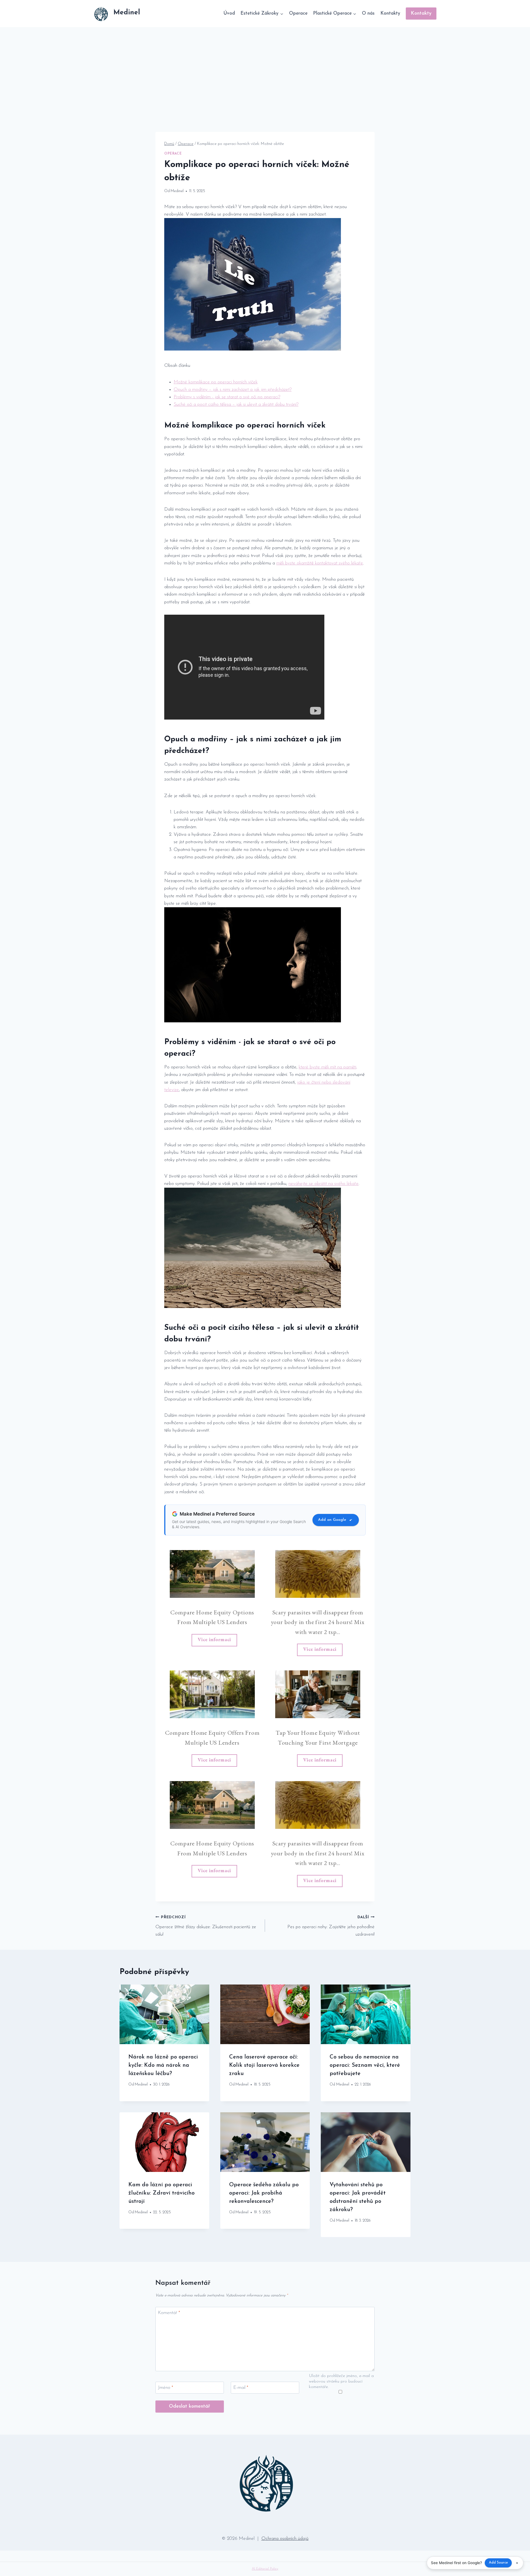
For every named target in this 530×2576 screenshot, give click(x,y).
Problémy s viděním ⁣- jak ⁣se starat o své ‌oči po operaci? (227, 397)
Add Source (498, 2563)
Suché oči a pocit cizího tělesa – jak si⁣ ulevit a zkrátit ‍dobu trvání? (236, 404)
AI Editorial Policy (265, 2569)
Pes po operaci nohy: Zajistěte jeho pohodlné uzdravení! (331, 1926)
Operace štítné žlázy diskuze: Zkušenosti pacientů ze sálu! (206, 1926)
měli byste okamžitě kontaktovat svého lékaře (320, 563)
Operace (298, 13)
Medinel (177, 191)
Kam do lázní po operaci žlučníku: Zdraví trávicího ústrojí (161, 2193)
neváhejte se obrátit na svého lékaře (324, 1184)
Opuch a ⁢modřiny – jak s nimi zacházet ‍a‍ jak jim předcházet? (233, 390)
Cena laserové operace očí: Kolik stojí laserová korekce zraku (264, 2065)
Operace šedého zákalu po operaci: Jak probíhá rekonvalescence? (264, 2193)
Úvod (229, 13)
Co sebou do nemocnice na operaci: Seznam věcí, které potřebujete (365, 2065)
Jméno (165, 2388)
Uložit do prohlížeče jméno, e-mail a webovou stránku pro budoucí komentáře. (341, 2382)
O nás (368, 13)
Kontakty (390, 13)
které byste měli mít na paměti (328, 1067)
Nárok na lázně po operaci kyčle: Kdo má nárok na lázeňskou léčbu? (163, 2065)
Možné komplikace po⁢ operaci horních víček (216, 382)
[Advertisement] (265, 68)
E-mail (241, 2388)
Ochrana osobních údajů (285, 2539)
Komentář (169, 2313)
